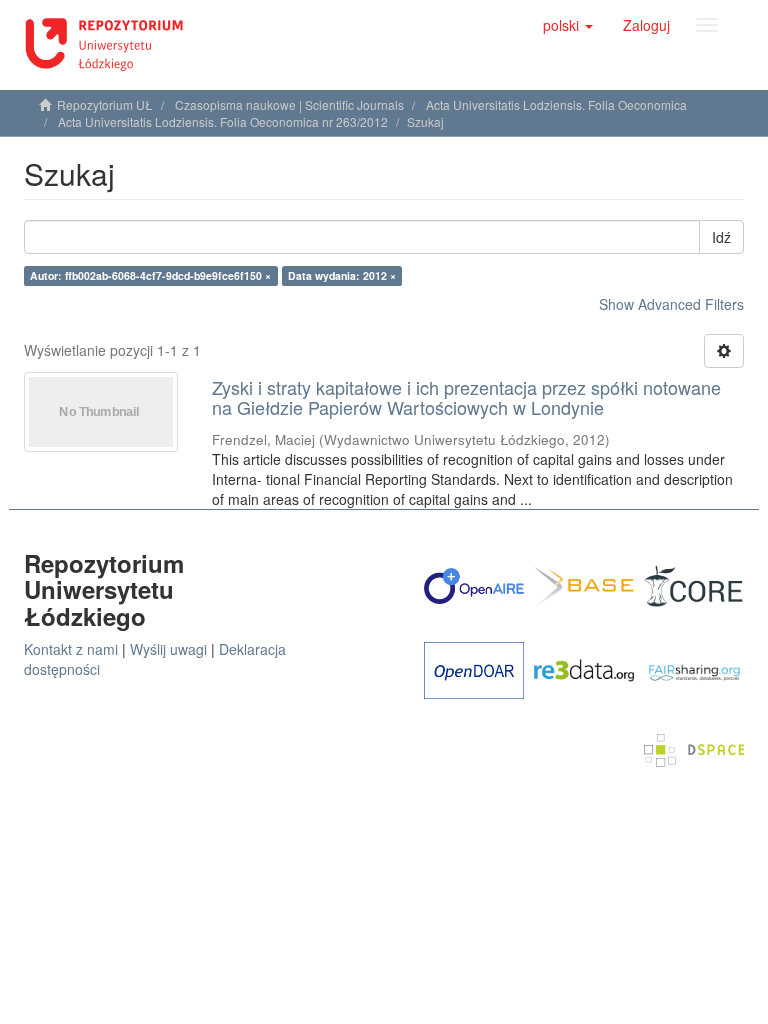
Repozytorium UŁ (105, 104)
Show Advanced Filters (671, 304)
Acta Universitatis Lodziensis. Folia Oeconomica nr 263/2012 (223, 121)
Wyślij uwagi (168, 649)
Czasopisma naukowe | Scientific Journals (289, 104)
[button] (568, 25)
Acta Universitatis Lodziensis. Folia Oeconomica (556, 104)
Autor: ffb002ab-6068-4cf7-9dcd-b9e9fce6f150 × (150, 275)
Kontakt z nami (71, 649)
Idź (721, 237)
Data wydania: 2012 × (342, 275)
